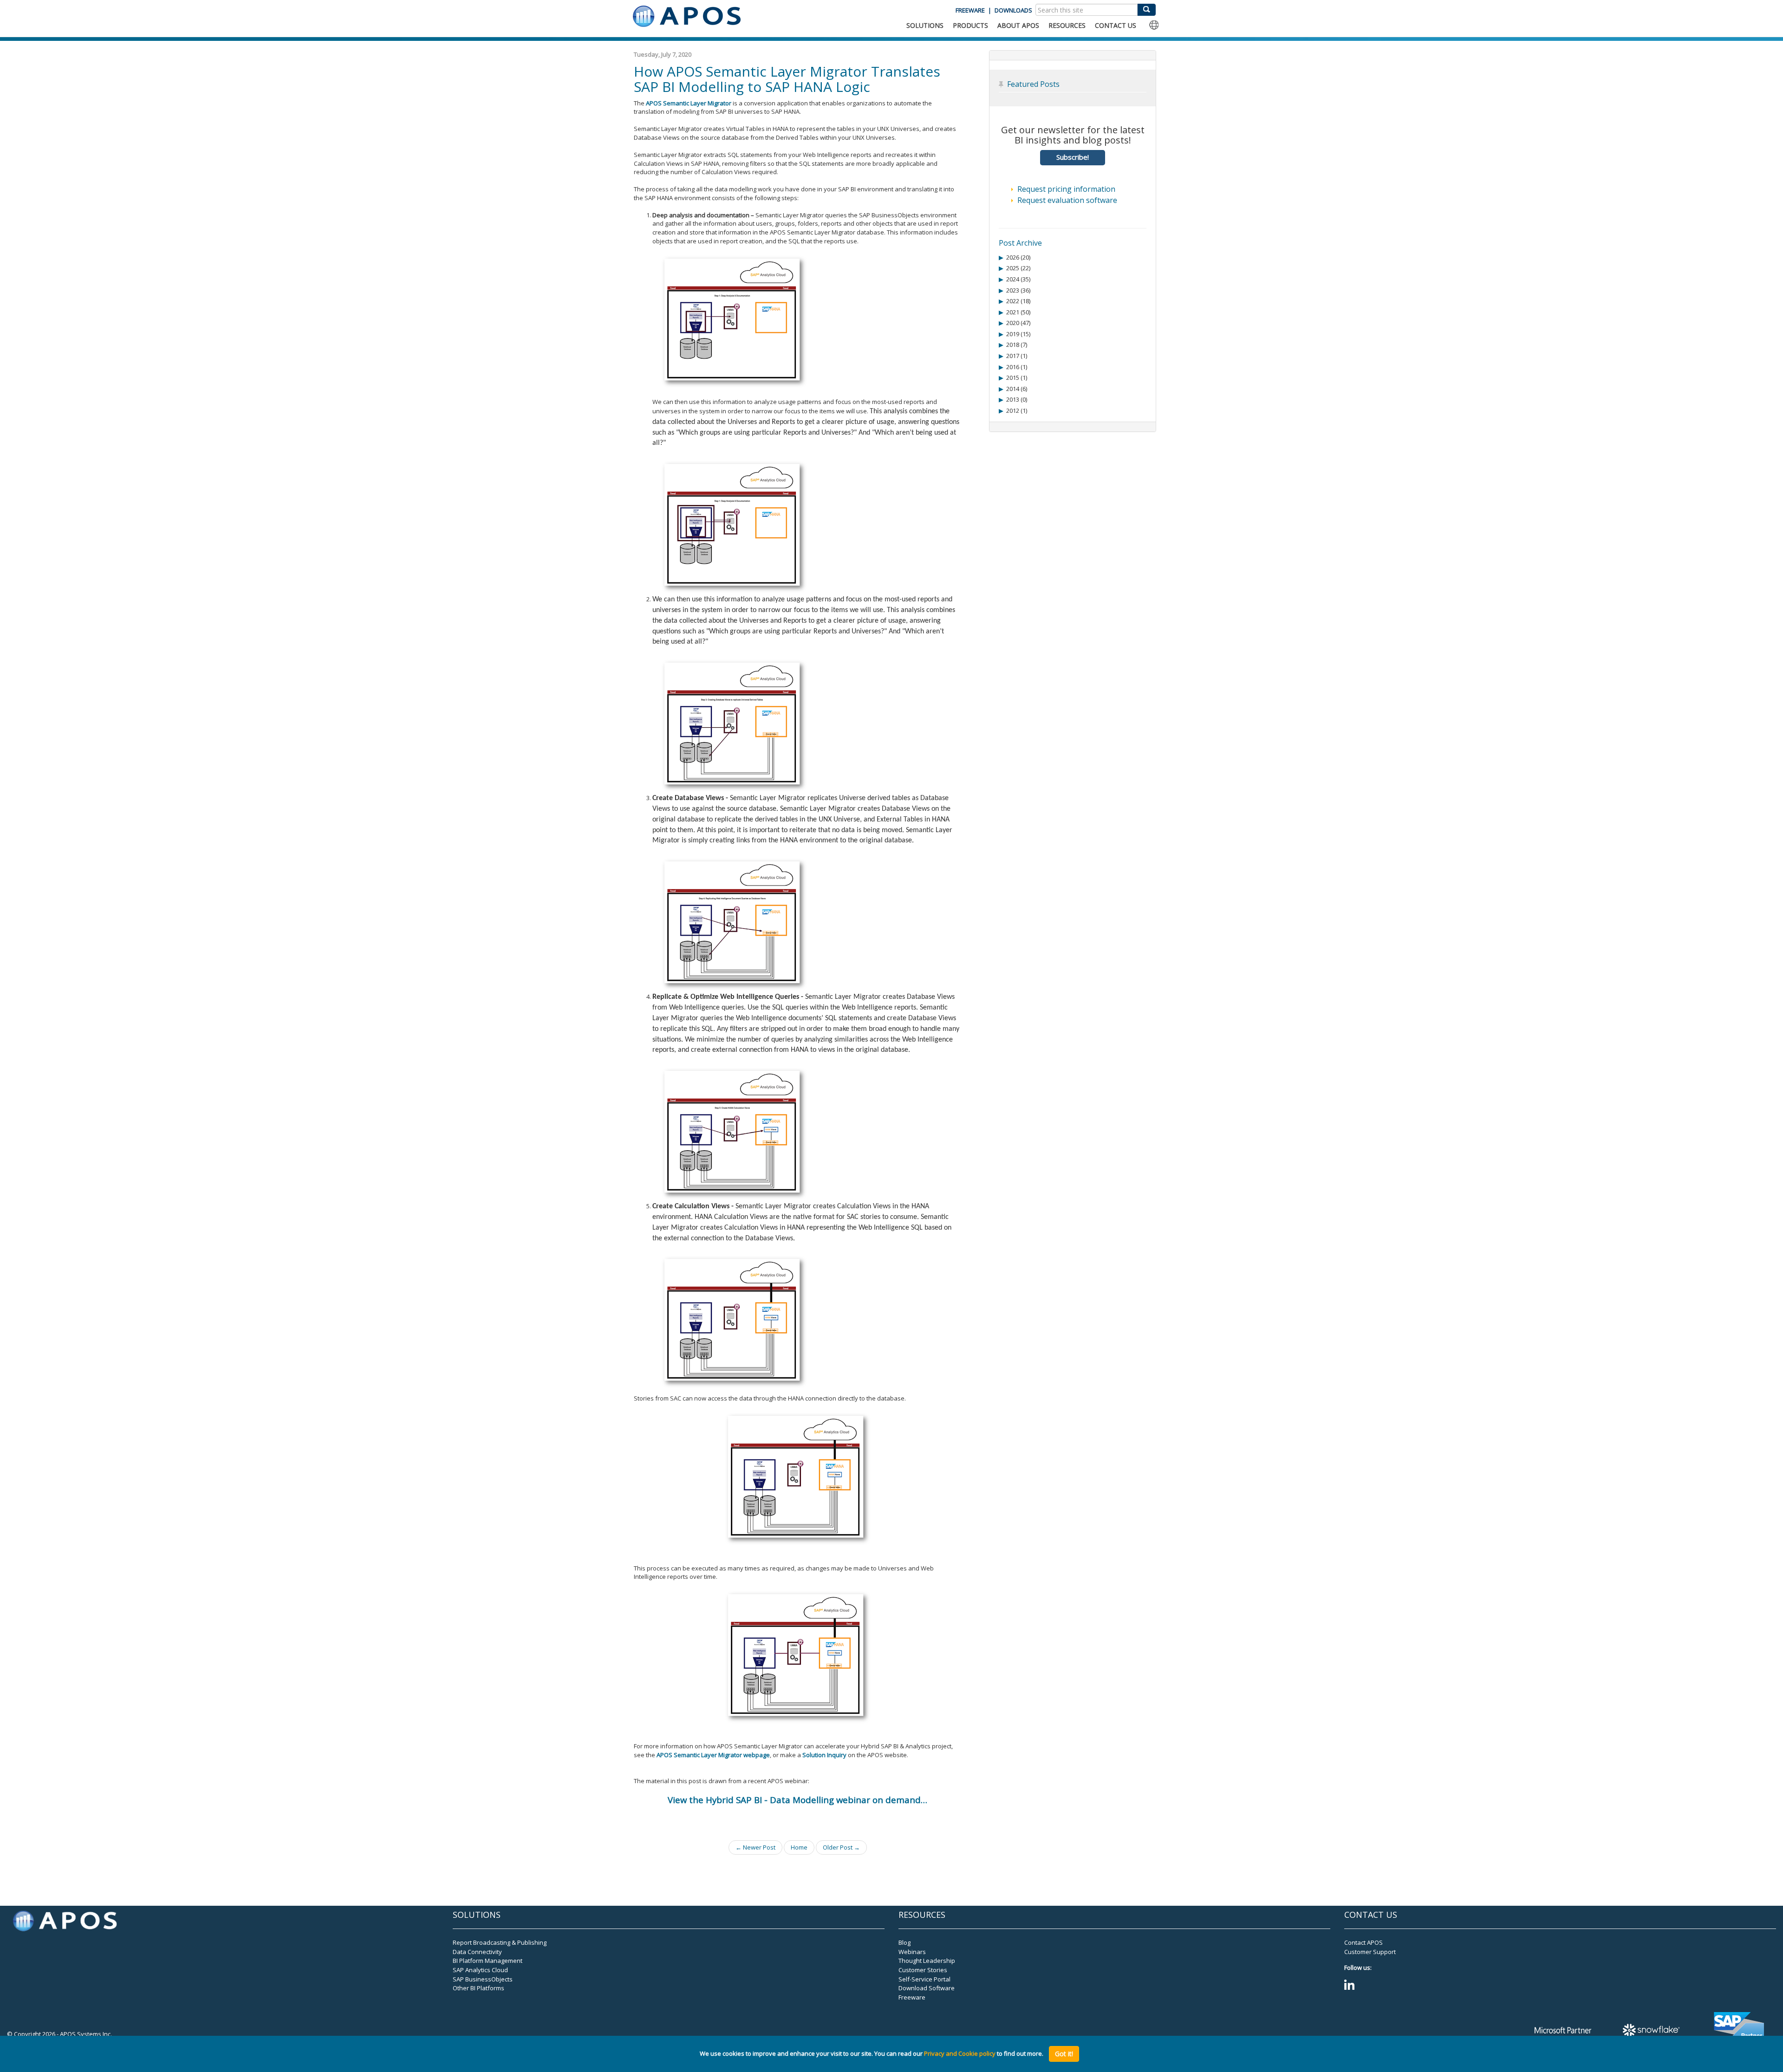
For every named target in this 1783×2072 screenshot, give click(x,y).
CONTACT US (1116, 25)
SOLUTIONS (925, 25)
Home (799, 1847)
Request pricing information (1066, 189)
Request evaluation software (1067, 200)
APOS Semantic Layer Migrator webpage (713, 1755)
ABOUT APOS (1018, 25)
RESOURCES (1067, 25)
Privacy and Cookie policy (960, 2054)
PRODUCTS (970, 25)
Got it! (1064, 2054)
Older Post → (841, 1847)
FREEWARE (970, 10)
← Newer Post (755, 1847)
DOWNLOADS (1013, 10)
